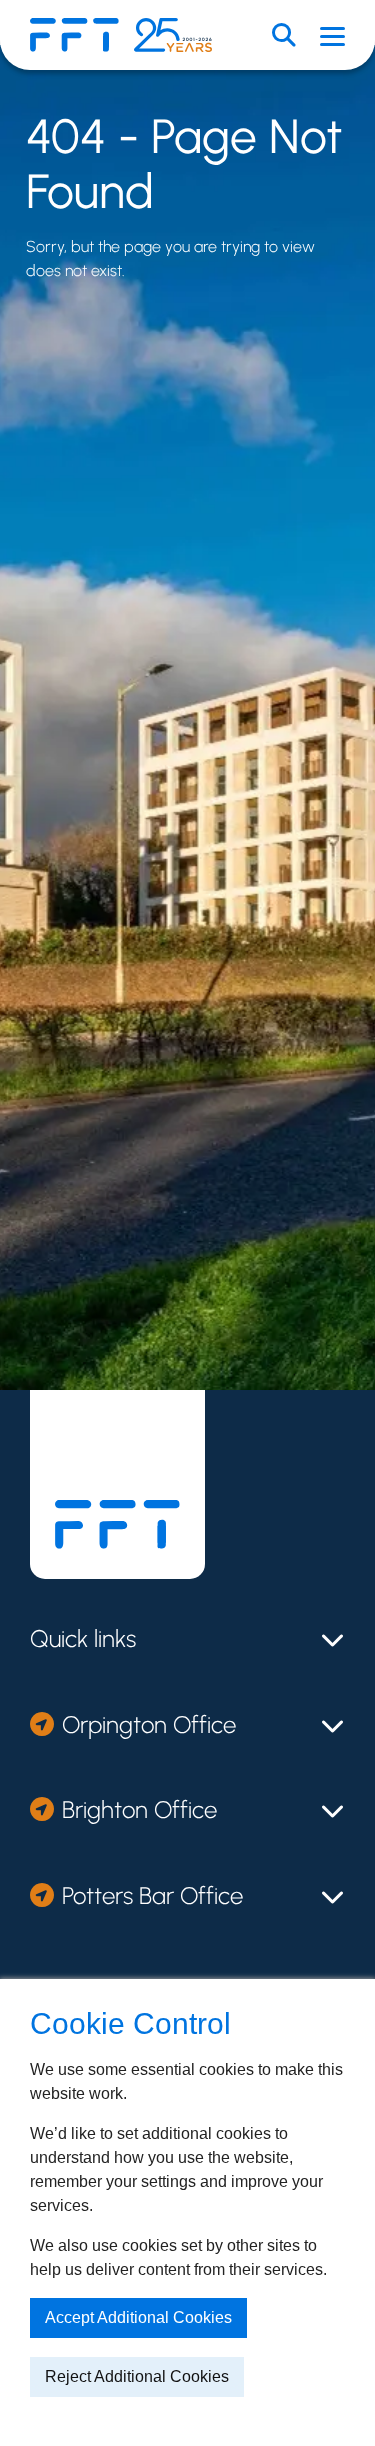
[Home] (74, 35)
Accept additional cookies (138, 2317)
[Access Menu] (332, 35)
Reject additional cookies (137, 2376)
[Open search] (284, 35)
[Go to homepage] (117, 1524)
